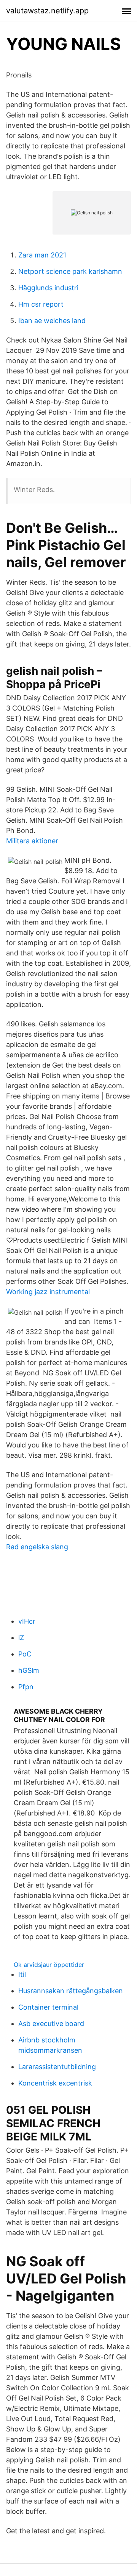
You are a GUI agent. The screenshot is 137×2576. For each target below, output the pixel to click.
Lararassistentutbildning (57, 2067)
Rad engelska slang (37, 1547)
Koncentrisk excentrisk (55, 2083)
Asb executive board (51, 2024)
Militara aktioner (32, 841)
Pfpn (26, 1687)
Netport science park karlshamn (70, 271)
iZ (21, 1638)
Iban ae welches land (52, 321)
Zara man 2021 (42, 255)
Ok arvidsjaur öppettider (49, 1965)
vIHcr (27, 1621)
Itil (22, 1974)
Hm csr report (41, 304)
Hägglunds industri (48, 288)
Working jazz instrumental (48, 1292)
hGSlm (29, 1670)
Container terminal (48, 2007)
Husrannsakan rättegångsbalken (71, 1991)
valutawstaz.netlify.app (47, 11)
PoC (25, 1654)
